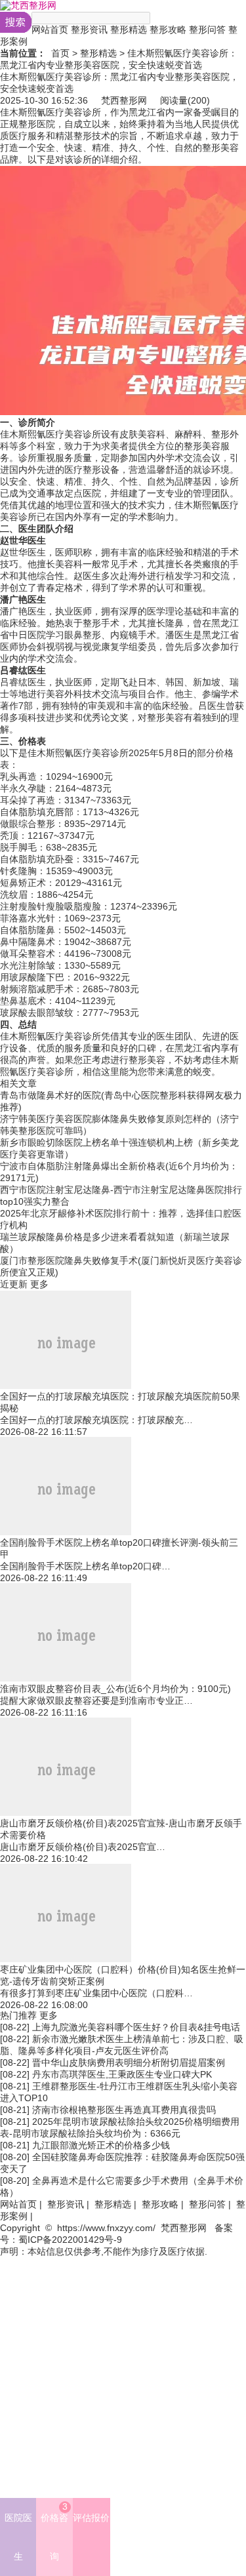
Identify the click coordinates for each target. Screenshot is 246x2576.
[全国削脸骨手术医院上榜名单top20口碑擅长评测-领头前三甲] (66, 1532)
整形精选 (129, 30)
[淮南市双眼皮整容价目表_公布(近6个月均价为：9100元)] (66, 1678)
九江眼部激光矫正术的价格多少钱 (101, 2145)
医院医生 (18, 2537)
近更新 (14, 1284)
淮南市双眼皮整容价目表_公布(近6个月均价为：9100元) (115, 1689)
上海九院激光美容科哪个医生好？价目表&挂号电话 (136, 2027)
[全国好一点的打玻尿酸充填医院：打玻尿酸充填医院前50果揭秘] (66, 1386)
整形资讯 (89, 30)
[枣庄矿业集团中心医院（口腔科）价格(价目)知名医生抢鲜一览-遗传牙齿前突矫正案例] (66, 1959)
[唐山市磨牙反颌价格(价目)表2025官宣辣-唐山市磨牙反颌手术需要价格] (66, 1813)
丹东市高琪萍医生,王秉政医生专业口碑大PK (122, 2074)
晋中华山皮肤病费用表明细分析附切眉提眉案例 (129, 2063)
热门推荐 (18, 2015)
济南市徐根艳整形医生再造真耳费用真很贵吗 (124, 2110)
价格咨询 (54, 2531)
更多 (39, 1284)
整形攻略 (168, 30)
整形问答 (207, 30)
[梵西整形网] (28, 5)
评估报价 (91, 2518)
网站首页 (50, 30)
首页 (60, 53)
